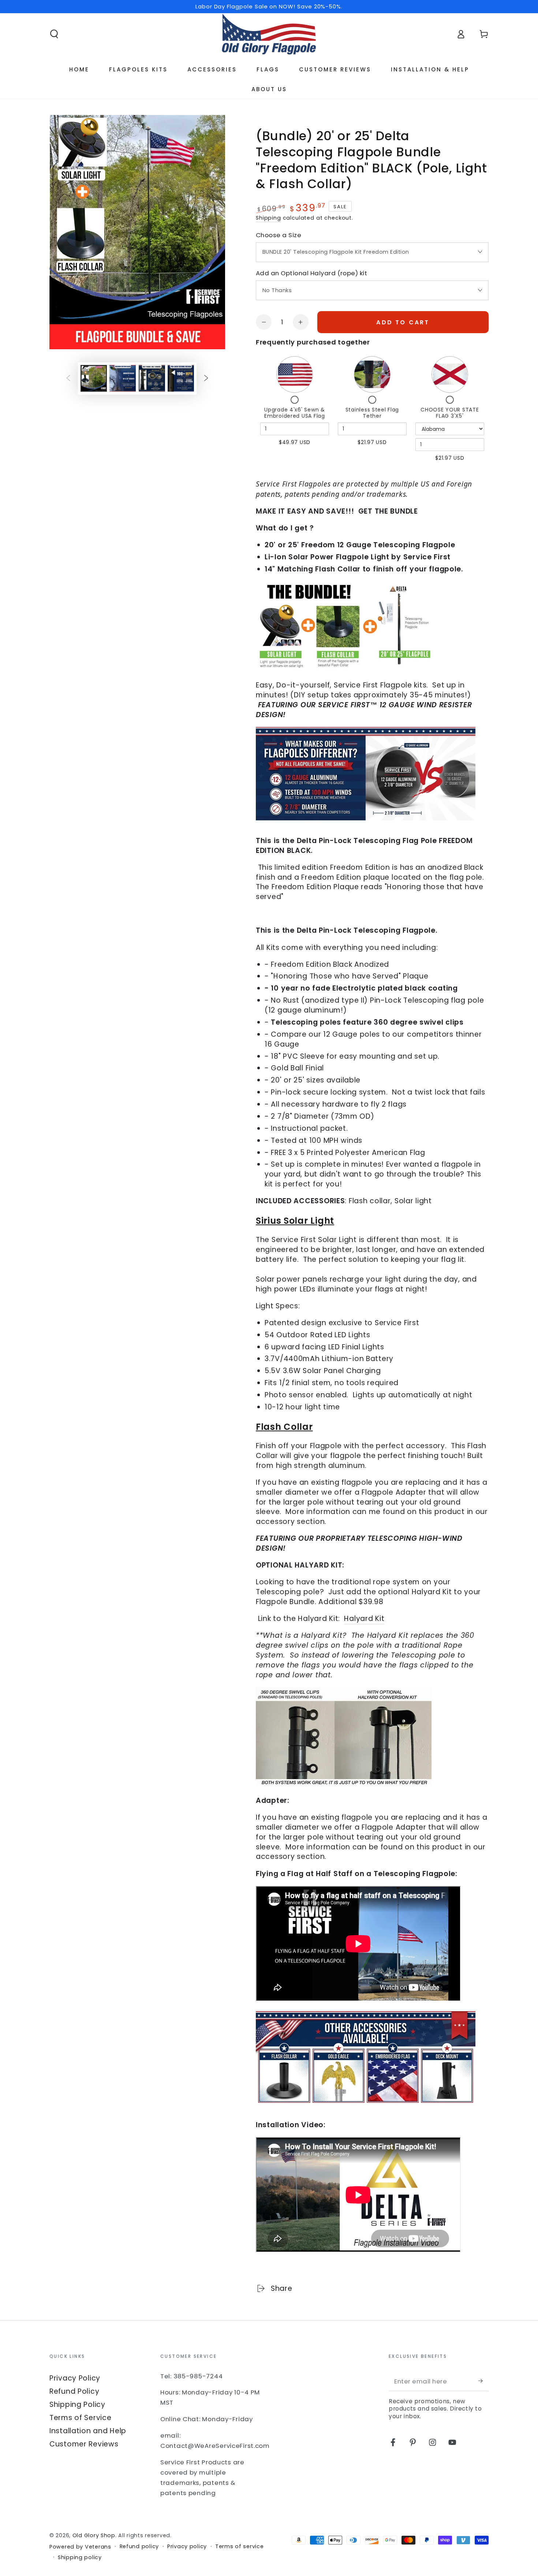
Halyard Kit (364, 1619)
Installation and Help (88, 2431)
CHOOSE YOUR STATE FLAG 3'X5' (450, 413)
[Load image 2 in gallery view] (123, 378)
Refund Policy (74, 2391)
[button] (54, 34)
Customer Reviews (84, 2444)
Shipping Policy (77, 2404)
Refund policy (139, 2547)
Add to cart (403, 322)
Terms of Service (81, 2418)
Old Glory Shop (94, 2535)
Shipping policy (80, 2558)
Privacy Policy (75, 2378)
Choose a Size (279, 235)
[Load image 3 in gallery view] (152, 378)
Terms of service (240, 2547)
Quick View (295, 374)
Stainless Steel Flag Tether (372, 413)
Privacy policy (187, 2547)
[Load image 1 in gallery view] (94, 378)
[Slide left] (68, 378)
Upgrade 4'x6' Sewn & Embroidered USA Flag (294, 413)
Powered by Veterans (80, 2547)
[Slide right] (206, 378)
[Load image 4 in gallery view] (181, 378)
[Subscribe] (483, 2381)
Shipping (268, 218)
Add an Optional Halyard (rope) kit (311, 273)
